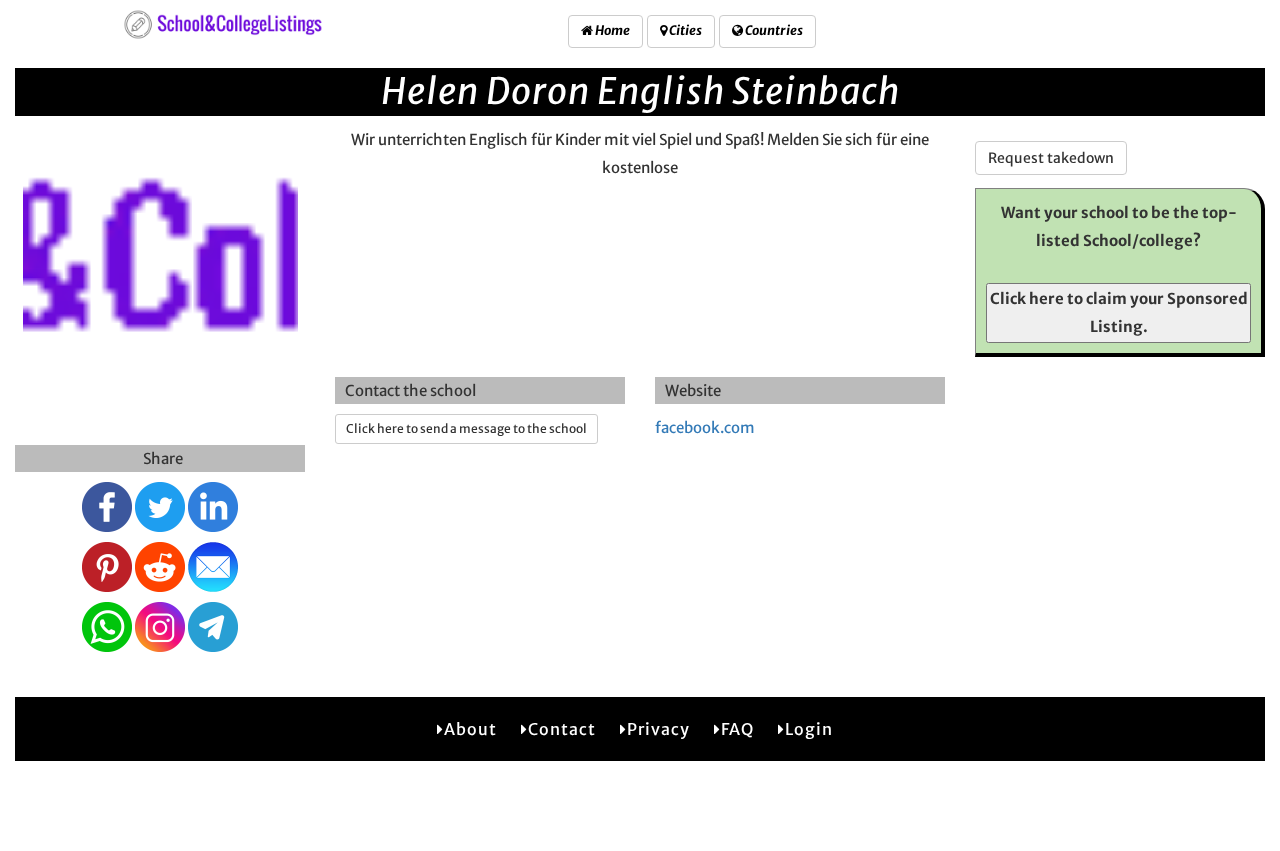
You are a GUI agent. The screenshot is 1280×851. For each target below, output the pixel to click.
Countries (773, 30)
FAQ (737, 729)
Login (809, 729)
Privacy (658, 729)
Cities (684, 30)
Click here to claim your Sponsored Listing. (1119, 312)
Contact (562, 729)
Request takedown (1051, 158)
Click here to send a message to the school (466, 428)
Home (611, 30)
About (470, 729)
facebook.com (705, 427)
